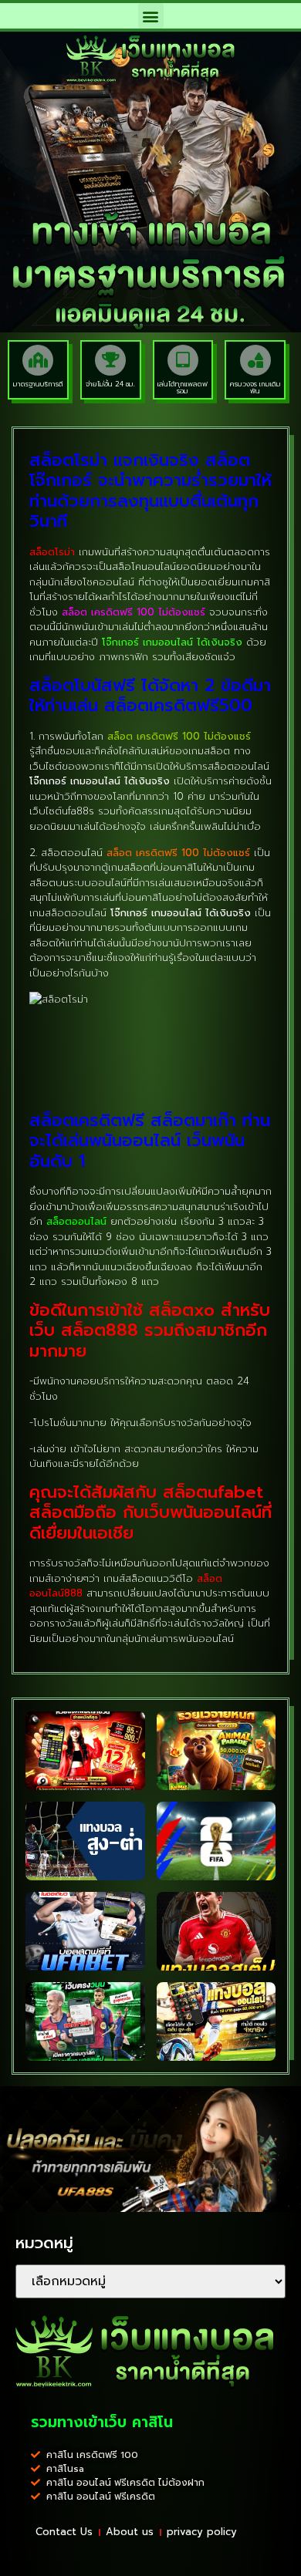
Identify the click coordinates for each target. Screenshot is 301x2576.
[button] (151, 16)
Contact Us (64, 2532)
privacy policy (202, 2532)
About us (130, 2532)
